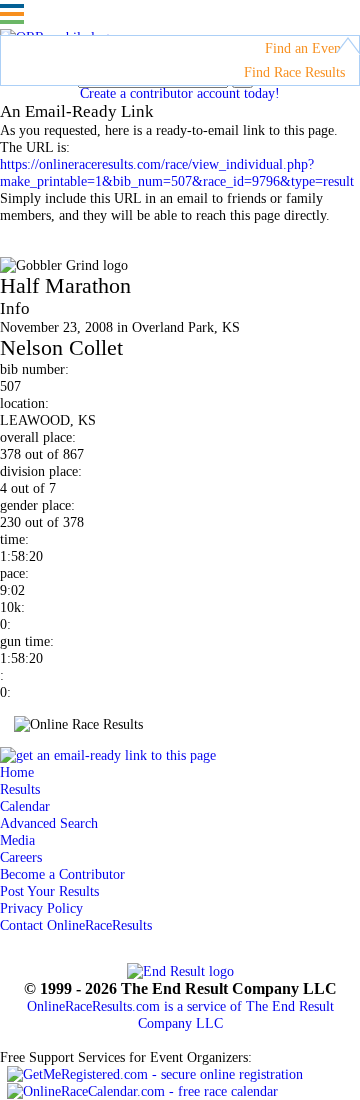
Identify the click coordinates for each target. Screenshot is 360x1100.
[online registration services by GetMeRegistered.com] (155, 1074)
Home (17, 772)
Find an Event (305, 48)
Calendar (25, 806)
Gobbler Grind (86, 240)
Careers (21, 857)
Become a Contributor (62, 874)
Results (20, 789)
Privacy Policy (41, 908)
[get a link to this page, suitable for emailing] (108, 755)
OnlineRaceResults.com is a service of (180, 1014)
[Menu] (12, 14)
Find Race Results (294, 72)
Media (17, 840)
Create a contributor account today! (180, 93)
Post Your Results (49, 891)
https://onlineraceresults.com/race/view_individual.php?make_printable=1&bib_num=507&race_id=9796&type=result (177, 172)
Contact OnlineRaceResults (76, 925)
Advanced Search (49, 823)
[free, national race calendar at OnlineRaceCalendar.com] (142, 1091)
